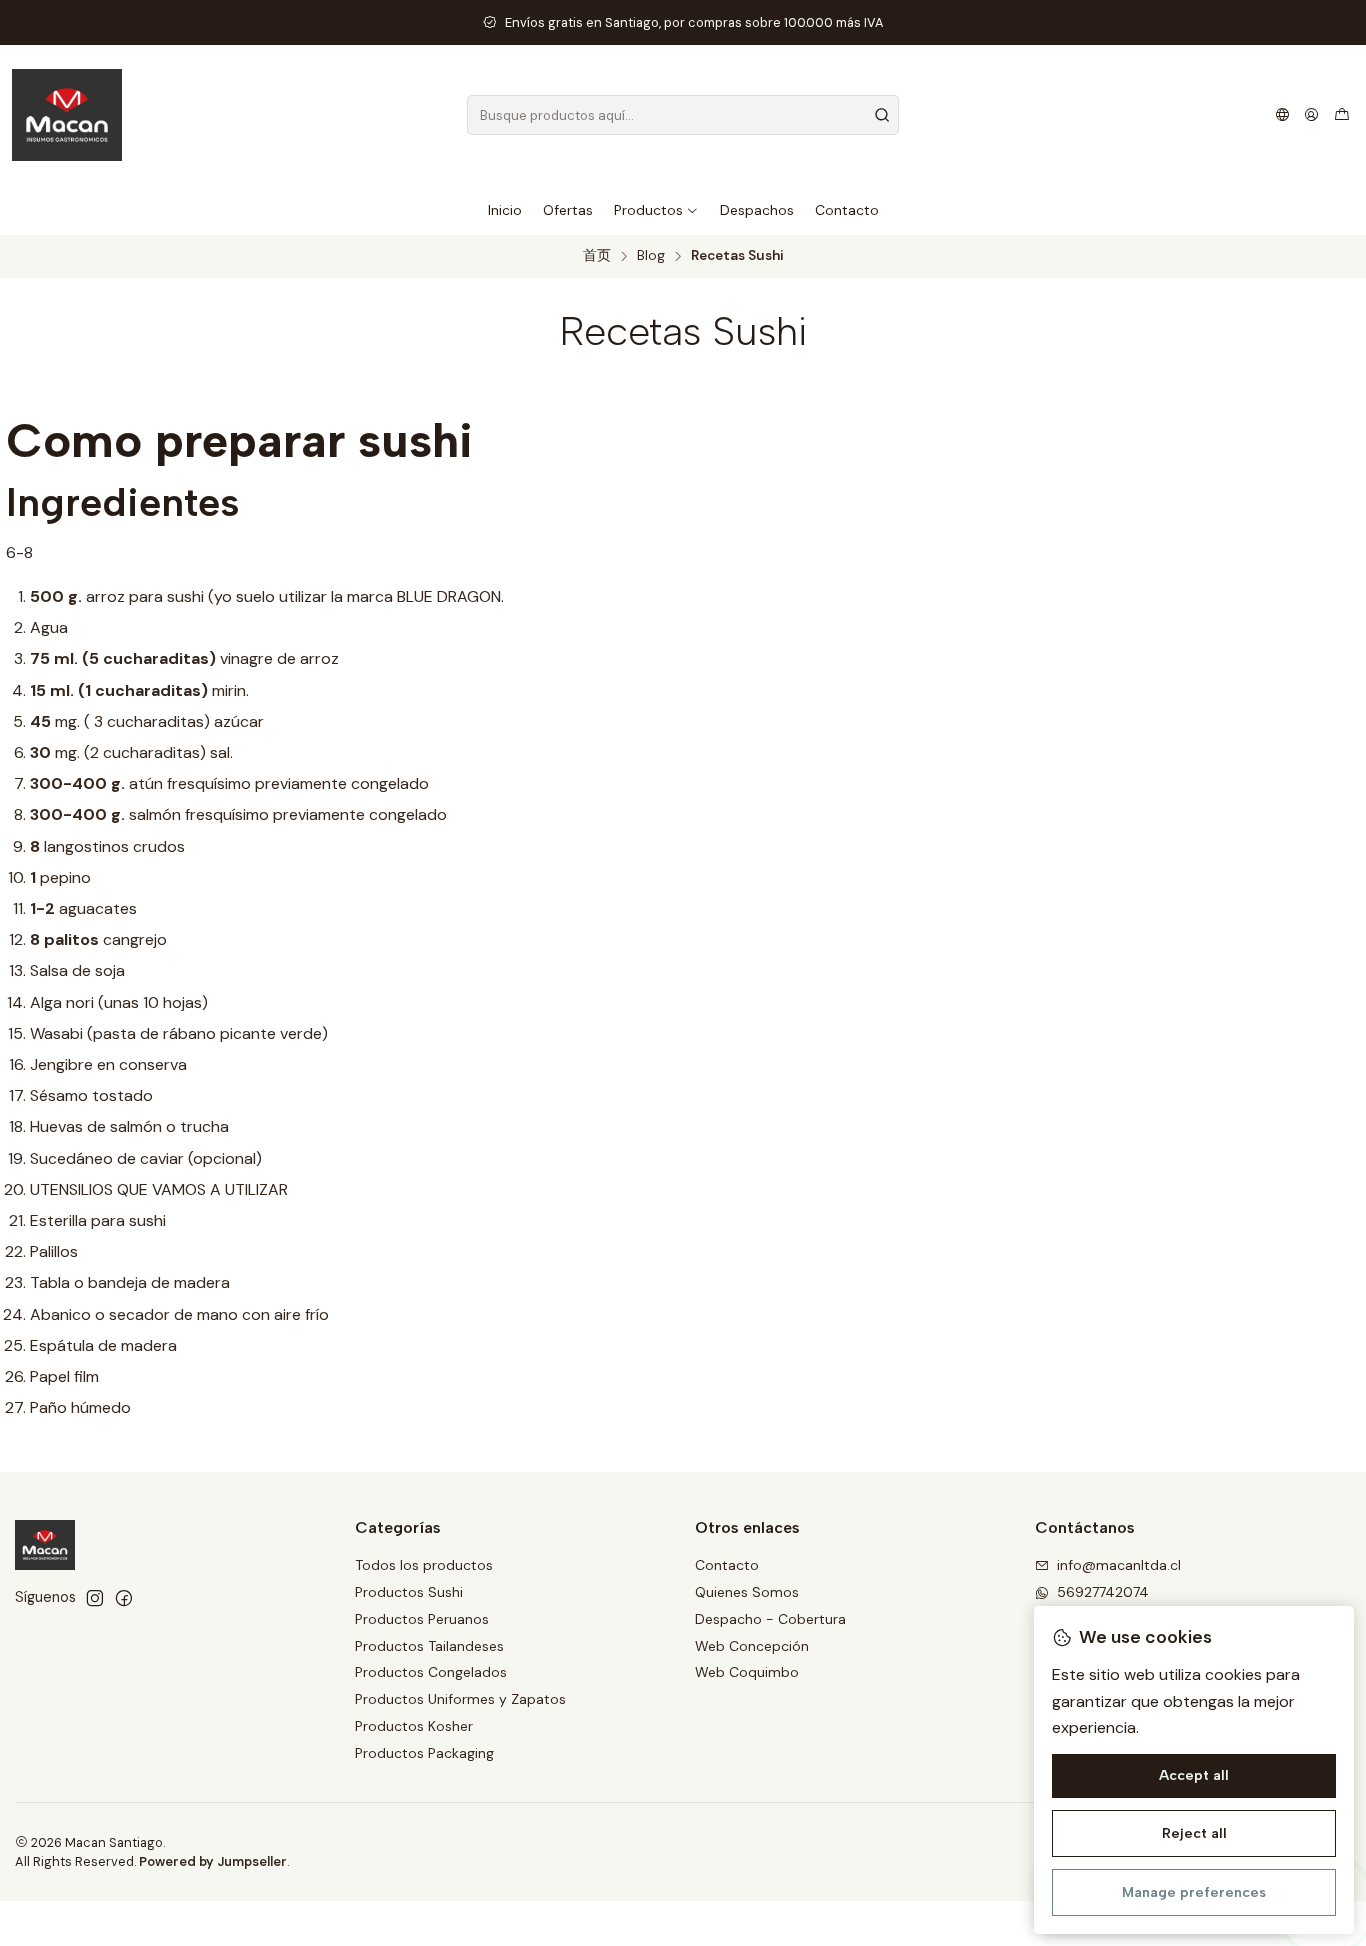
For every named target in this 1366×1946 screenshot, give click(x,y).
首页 (597, 256)
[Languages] (1282, 115)
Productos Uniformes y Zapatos (460, 1699)
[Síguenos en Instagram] (95, 1598)
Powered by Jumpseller (213, 1861)
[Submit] (882, 115)
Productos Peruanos (422, 1619)
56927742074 (1103, 1592)
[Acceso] (1311, 115)
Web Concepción (752, 1646)
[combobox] (682, 115)
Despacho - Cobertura (770, 1619)
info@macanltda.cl (1119, 1565)
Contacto (727, 1565)
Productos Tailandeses (429, 1646)
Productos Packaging (424, 1753)
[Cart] (1342, 115)
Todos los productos (424, 1565)
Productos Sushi (409, 1592)
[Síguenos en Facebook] (124, 1598)
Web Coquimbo (747, 1672)
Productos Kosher (414, 1726)
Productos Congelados (431, 1672)
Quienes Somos (747, 1592)
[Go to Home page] (67, 115)
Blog (651, 256)
